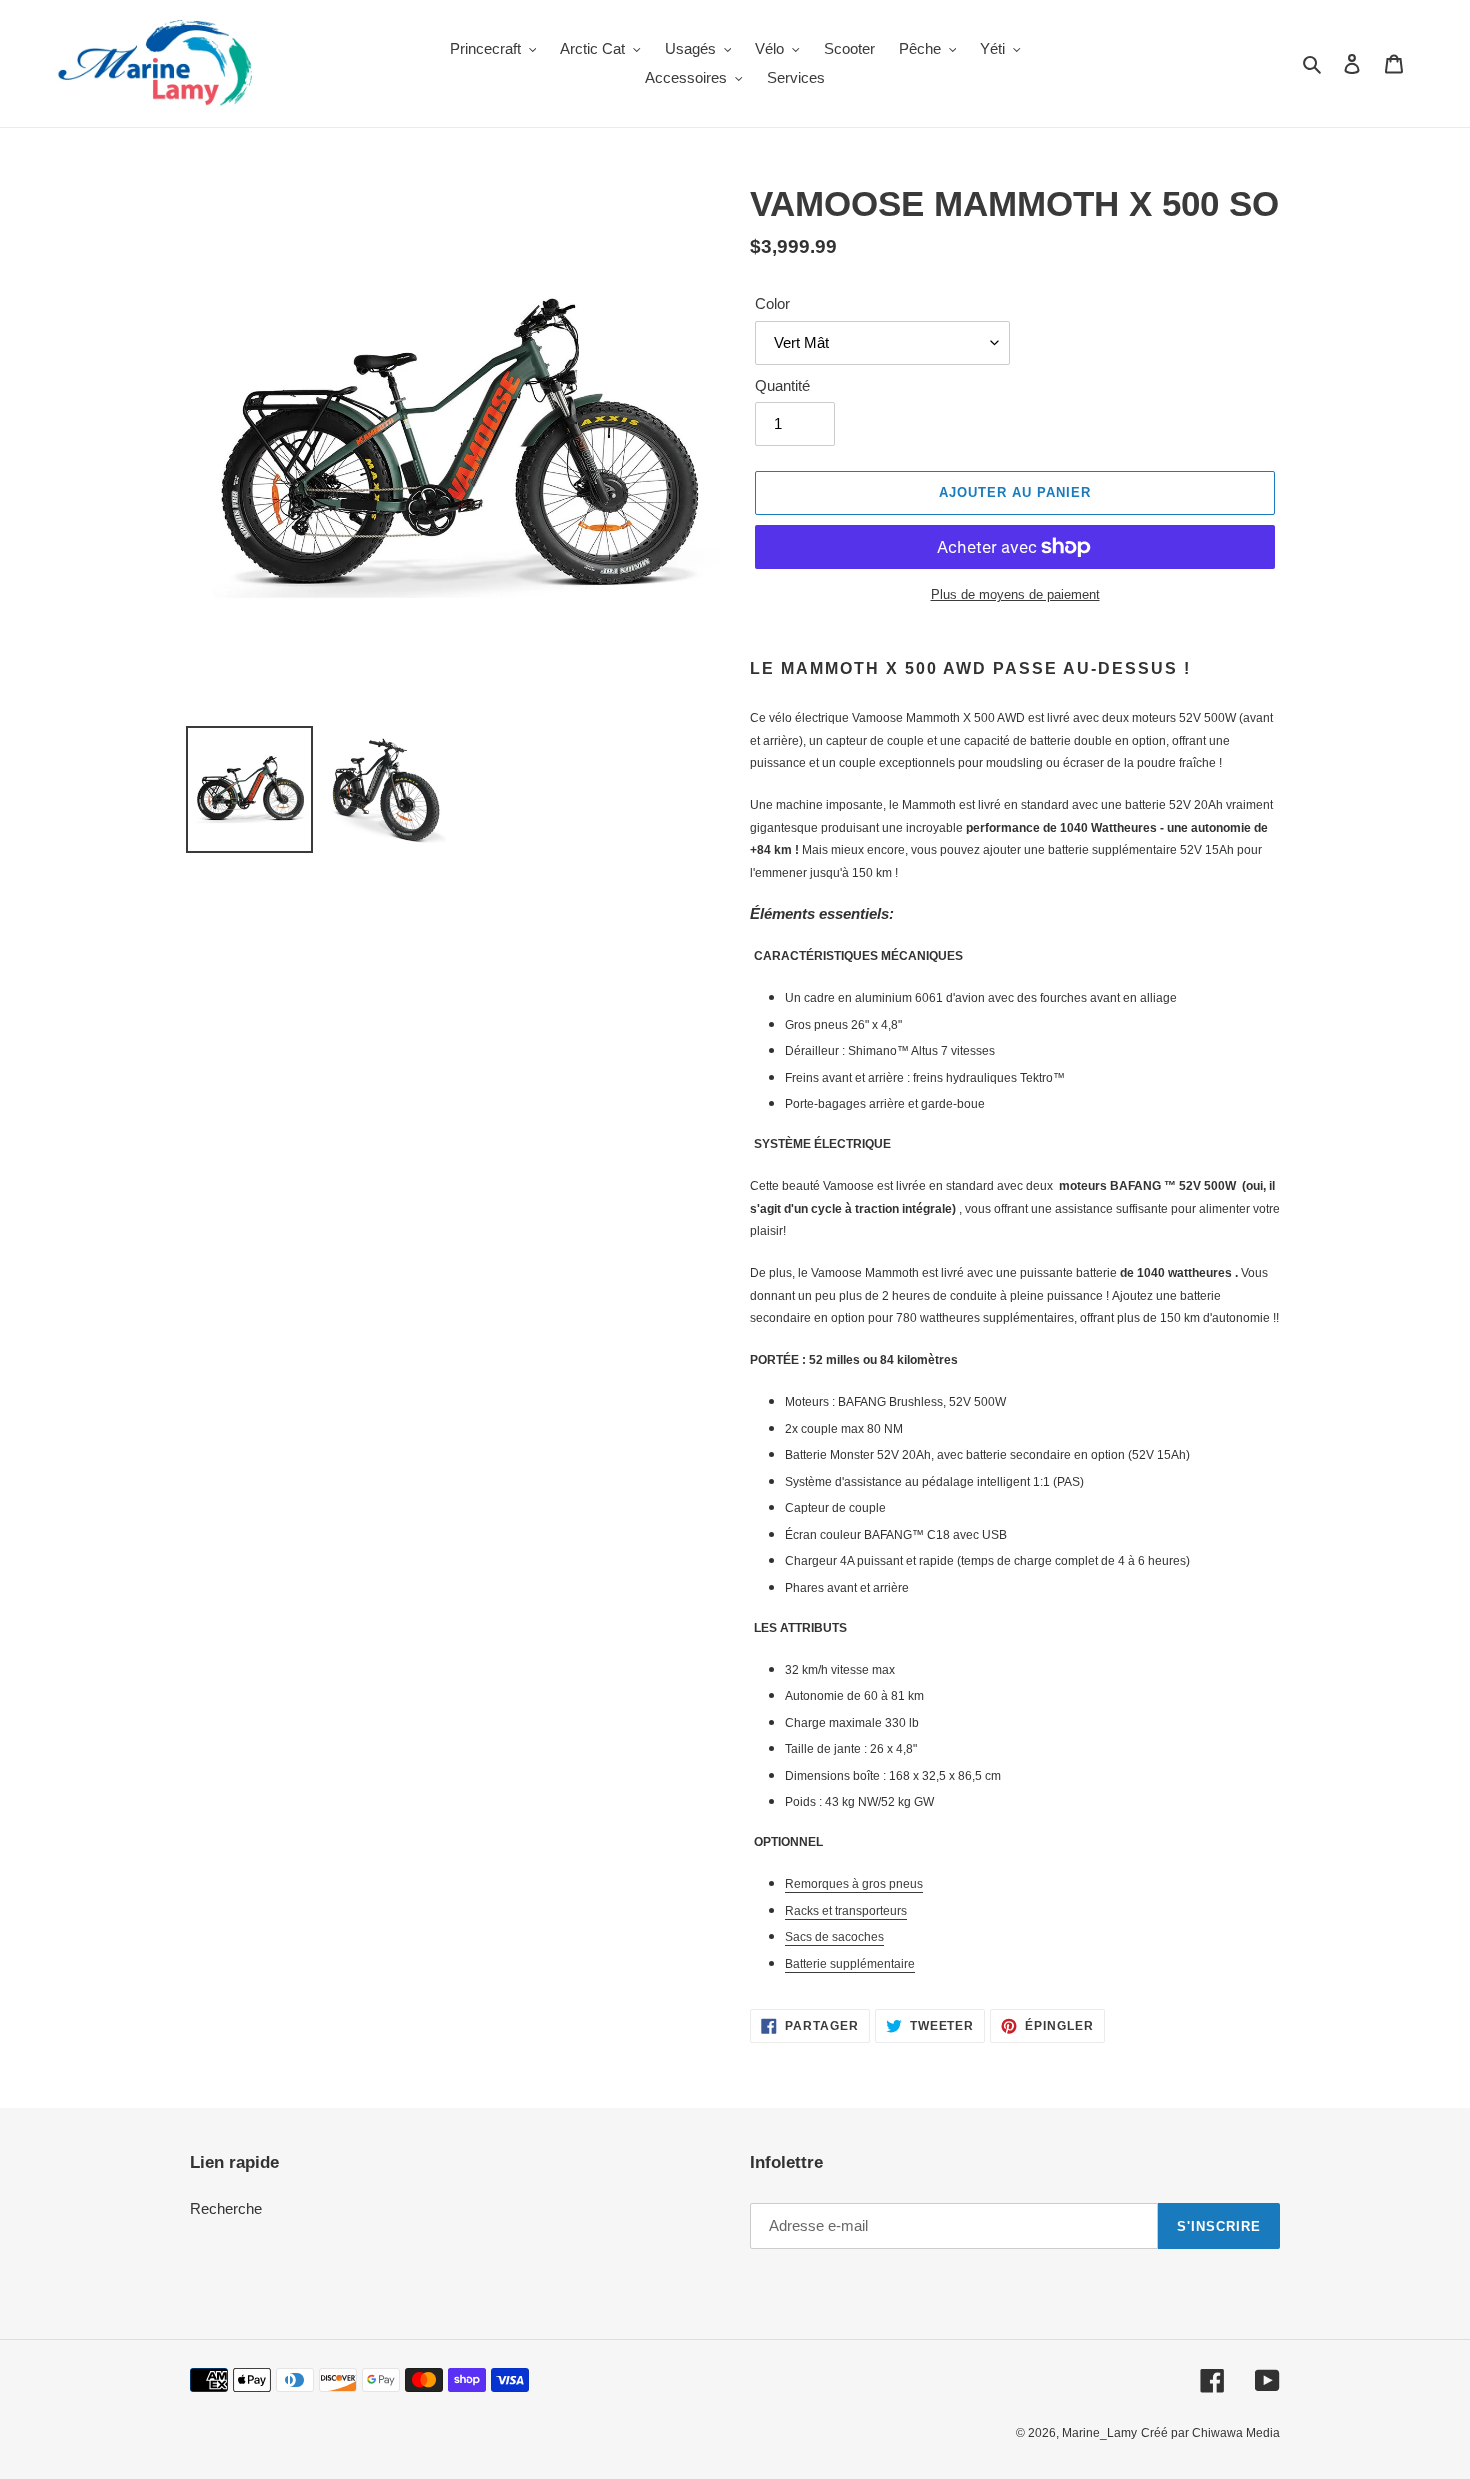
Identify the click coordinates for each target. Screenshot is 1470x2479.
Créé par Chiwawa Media (1210, 2433)
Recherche (226, 2208)
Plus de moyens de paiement (1015, 594)
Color (772, 303)
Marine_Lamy (1099, 2433)
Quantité (782, 385)
